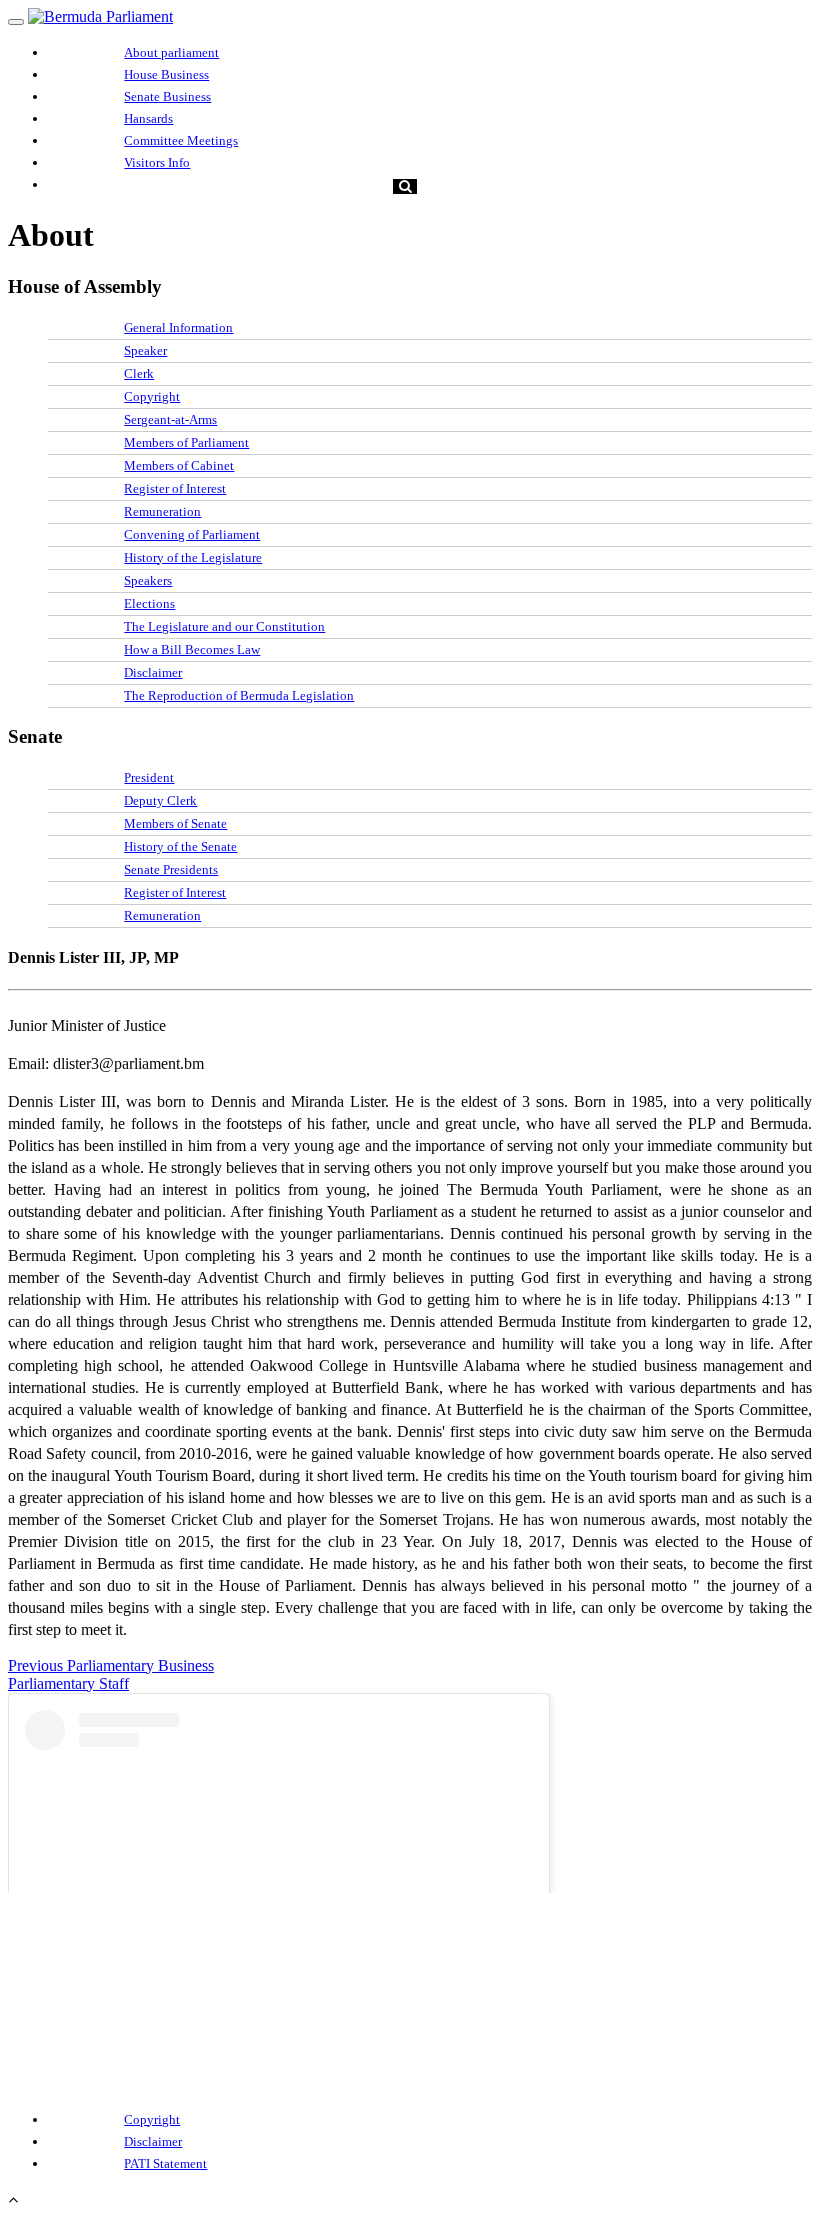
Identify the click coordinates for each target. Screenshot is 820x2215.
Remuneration (162, 511)
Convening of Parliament (192, 534)
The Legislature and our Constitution (224, 626)
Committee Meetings (181, 140)
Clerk (139, 373)
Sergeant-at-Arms (170, 419)
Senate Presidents (171, 869)
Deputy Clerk (160, 800)
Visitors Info (157, 162)
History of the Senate (180, 846)
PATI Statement (165, 2163)
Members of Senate (175, 823)
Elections (149, 603)
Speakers (148, 580)
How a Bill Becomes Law (192, 649)
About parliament (171, 52)
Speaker (145, 350)
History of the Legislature (193, 557)
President (149, 777)
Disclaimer (153, 672)
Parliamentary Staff (68, 1683)
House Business (166, 74)
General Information (178, 327)
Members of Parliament (186, 442)
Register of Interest (175, 488)
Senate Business (167, 96)
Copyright (152, 396)
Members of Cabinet (179, 465)
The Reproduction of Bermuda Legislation (239, 695)
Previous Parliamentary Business (111, 1665)
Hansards (148, 118)
